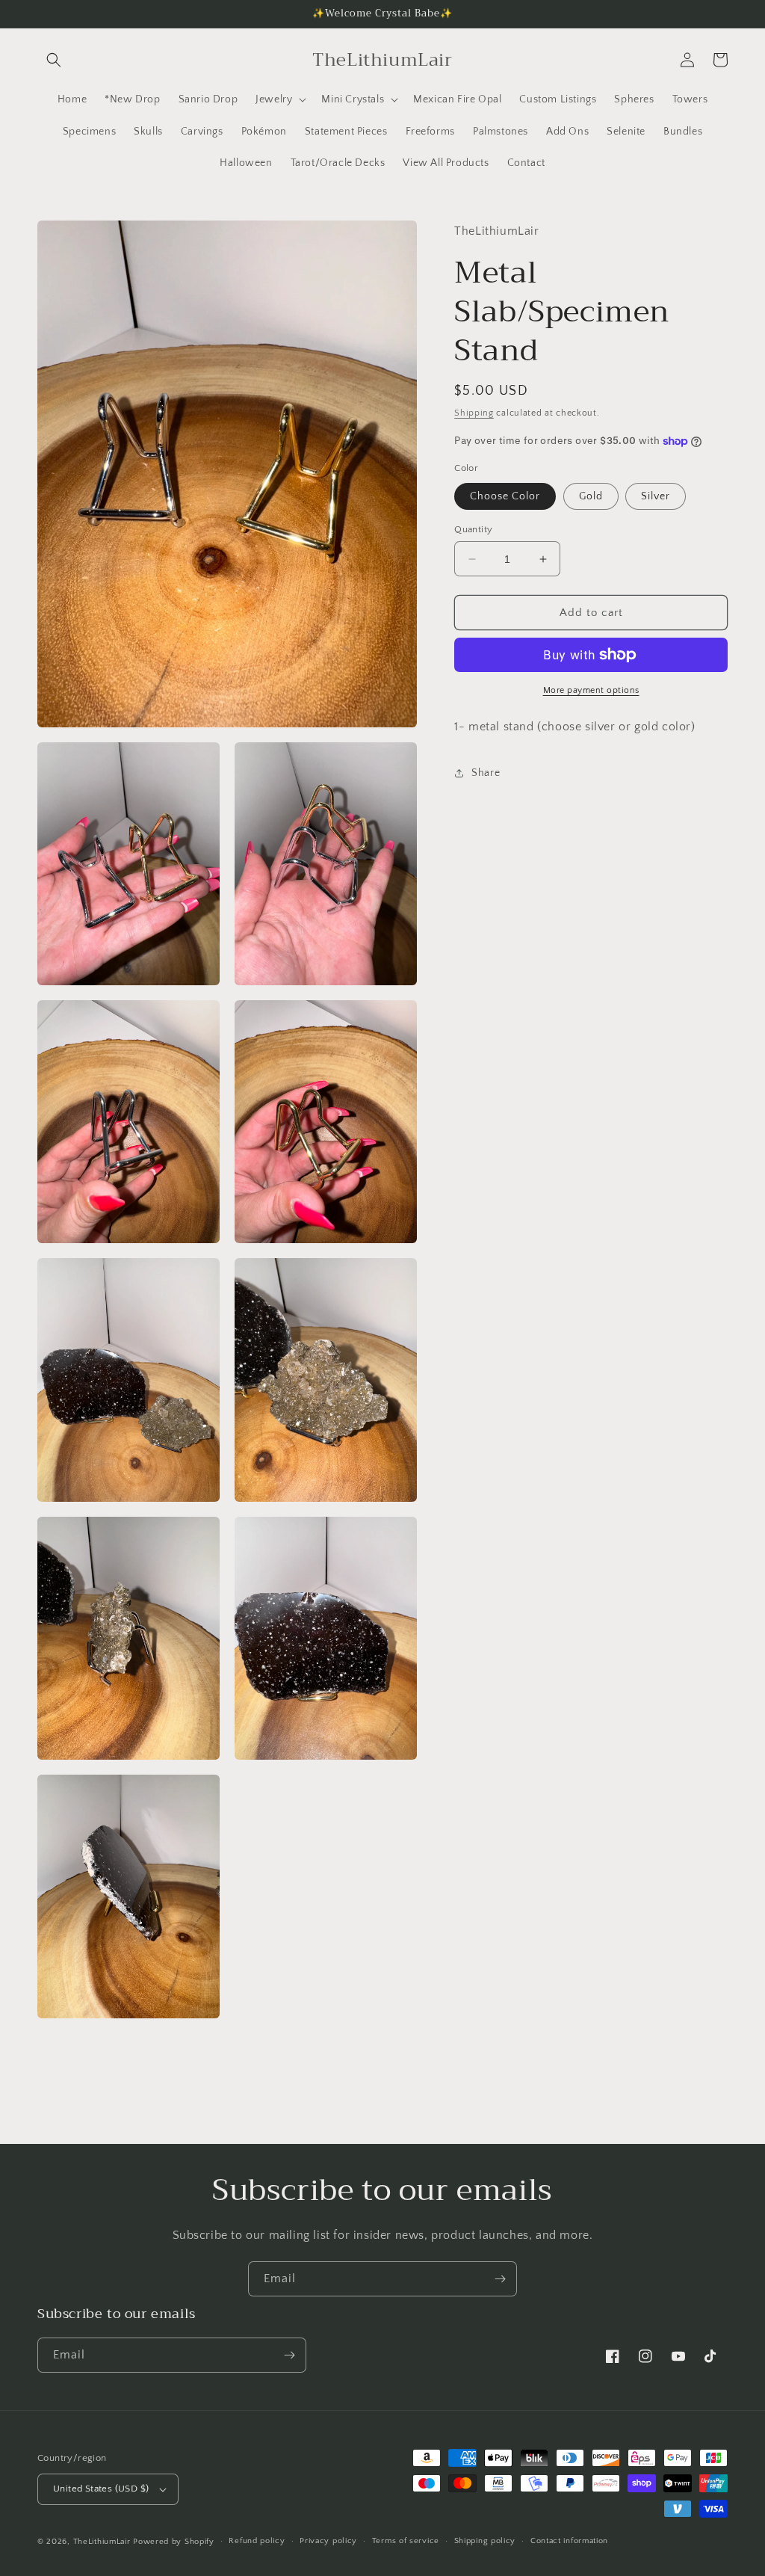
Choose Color (505, 496)
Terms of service (406, 2541)
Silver (656, 496)
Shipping (474, 413)
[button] (54, 60)
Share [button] (486, 773)
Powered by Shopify (174, 2542)
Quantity (473, 529)
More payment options (591, 690)
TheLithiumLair (102, 2542)
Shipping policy (485, 2541)
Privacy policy (328, 2541)
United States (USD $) (101, 2489)
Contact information (569, 2541)
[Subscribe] (500, 2279)
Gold (591, 496)
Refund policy (257, 2541)
